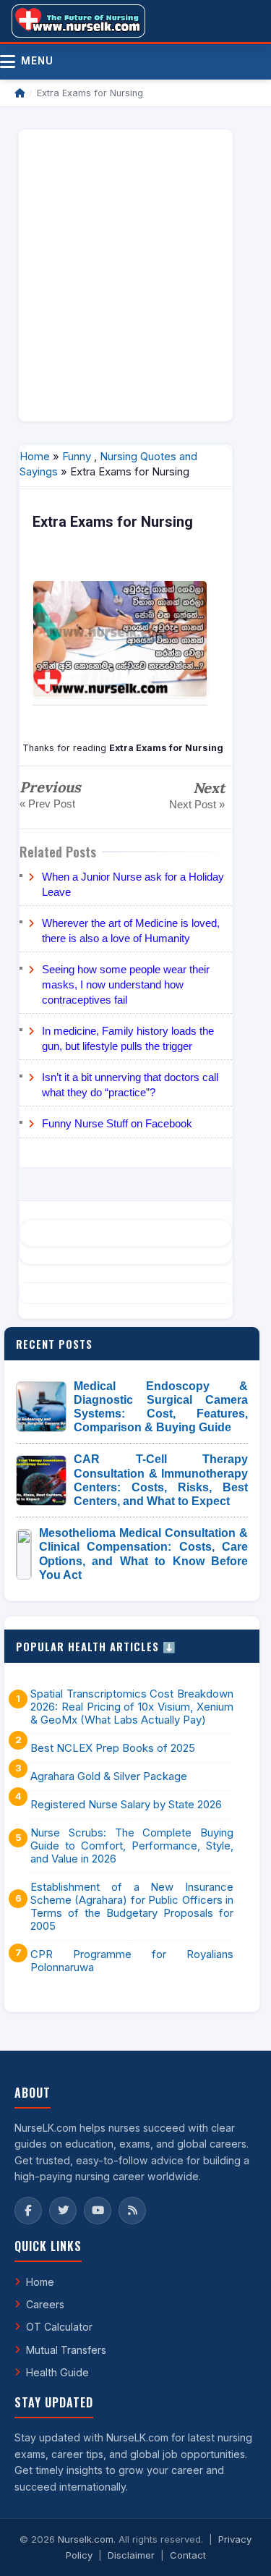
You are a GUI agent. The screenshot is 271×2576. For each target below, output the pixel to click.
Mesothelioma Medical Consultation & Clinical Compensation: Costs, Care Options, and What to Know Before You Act (143, 1554)
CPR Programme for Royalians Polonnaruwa (132, 1961)
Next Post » (197, 804)
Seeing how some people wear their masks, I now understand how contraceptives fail (126, 984)
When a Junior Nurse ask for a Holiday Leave (133, 884)
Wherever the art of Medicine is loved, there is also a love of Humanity (131, 931)
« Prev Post (47, 804)
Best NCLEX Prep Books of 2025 (113, 1748)
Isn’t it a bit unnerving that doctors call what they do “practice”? (130, 1085)
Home (35, 456)
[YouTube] (98, 2211)
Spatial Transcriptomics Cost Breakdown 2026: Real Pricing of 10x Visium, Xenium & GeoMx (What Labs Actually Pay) (132, 1707)
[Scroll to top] (238, 2547)
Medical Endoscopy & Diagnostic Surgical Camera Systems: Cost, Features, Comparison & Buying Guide (161, 1407)
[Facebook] (28, 2211)
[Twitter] (63, 2211)
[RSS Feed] (132, 2211)
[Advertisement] (135, 275)
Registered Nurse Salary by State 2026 (126, 1805)
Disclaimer (131, 2555)
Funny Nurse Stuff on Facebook (117, 1123)
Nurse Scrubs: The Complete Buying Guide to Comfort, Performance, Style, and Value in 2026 (132, 1846)
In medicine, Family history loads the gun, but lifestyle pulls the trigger (128, 1038)
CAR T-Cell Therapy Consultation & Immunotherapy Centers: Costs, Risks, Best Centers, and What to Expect (161, 1480)
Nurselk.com (86, 2539)
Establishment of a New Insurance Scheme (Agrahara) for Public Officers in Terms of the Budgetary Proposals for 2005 (132, 1907)
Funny (77, 456)
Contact (188, 2555)
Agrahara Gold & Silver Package (109, 1776)
